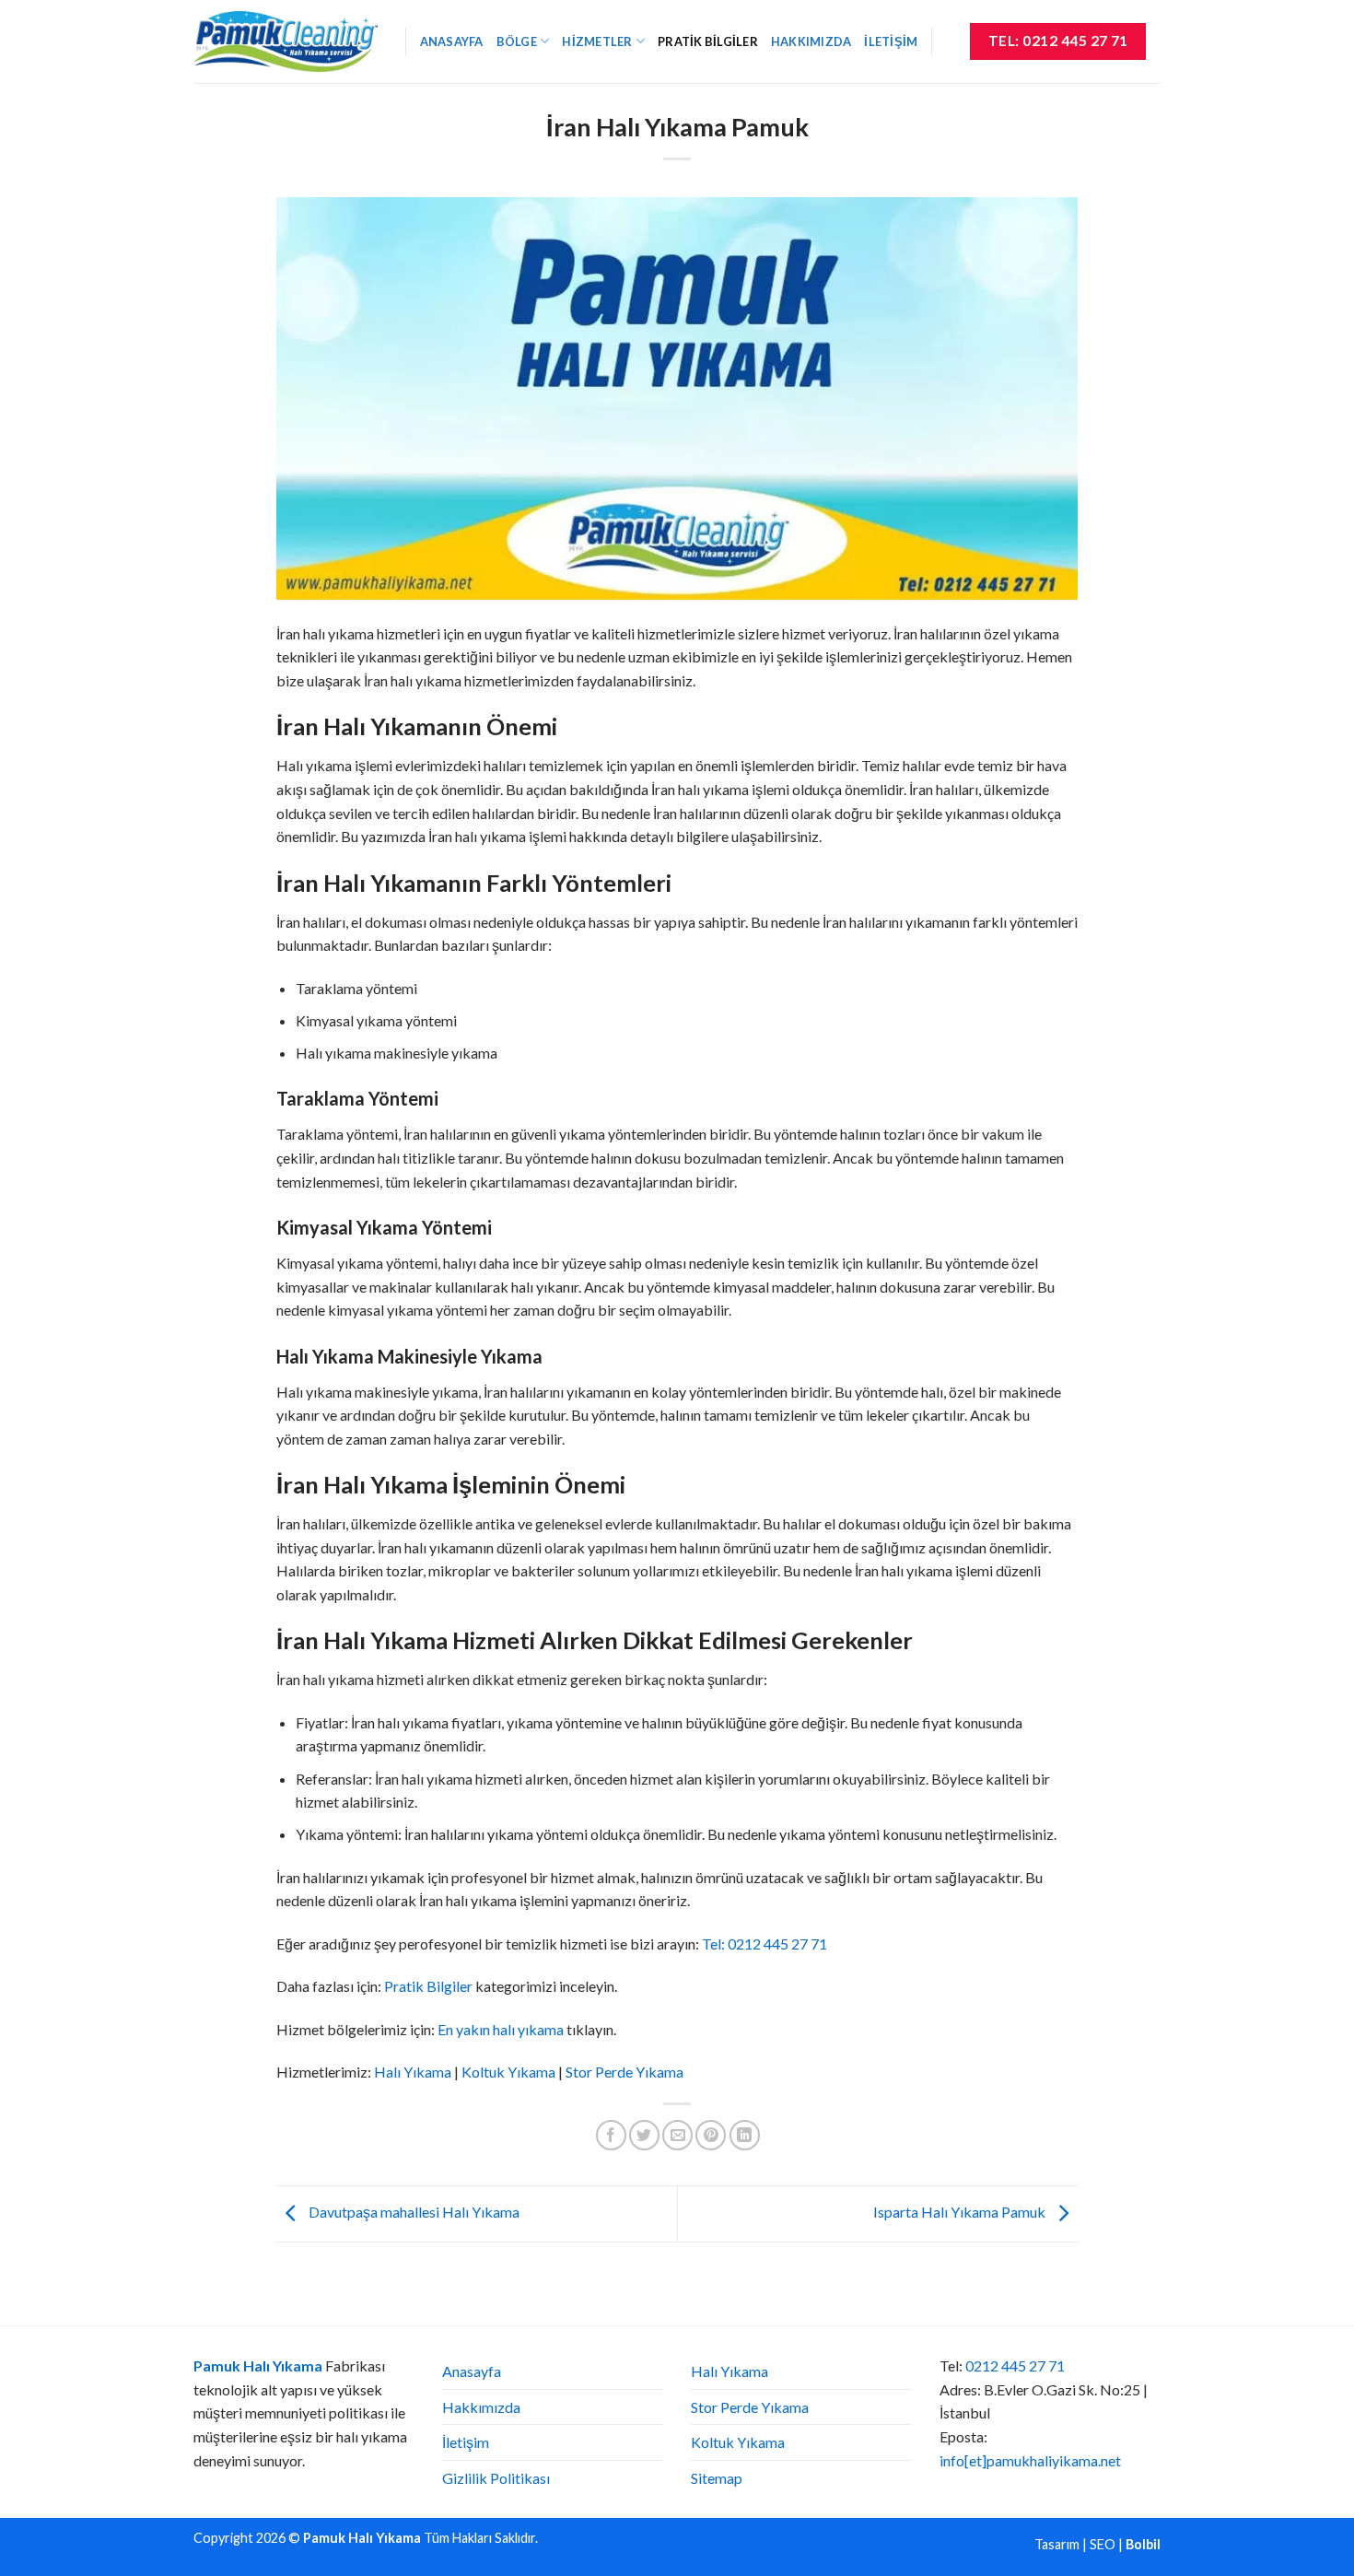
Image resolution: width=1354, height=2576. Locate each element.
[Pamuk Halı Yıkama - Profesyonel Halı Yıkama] (286, 41)
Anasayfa (452, 41)
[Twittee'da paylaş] (644, 2135)
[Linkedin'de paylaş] (745, 2135)
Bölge (517, 41)
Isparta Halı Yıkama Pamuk (961, 2212)
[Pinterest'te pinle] (711, 2135)
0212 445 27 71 (1015, 2365)
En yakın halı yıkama (501, 2029)
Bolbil (1143, 2544)
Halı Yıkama (413, 2072)
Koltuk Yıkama (508, 2072)
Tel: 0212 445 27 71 (765, 1944)
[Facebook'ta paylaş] (611, 2135)
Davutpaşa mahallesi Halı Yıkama (413, 2212)
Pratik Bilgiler (708, 41)
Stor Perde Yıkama (624, 2072)
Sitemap (717, 2478)
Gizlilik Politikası (496, 2478)
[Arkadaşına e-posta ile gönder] (677, 2135)
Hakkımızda (811, 41)
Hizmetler (597, 41)
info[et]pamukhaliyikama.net (1030, 2460)
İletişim (891, 41)
